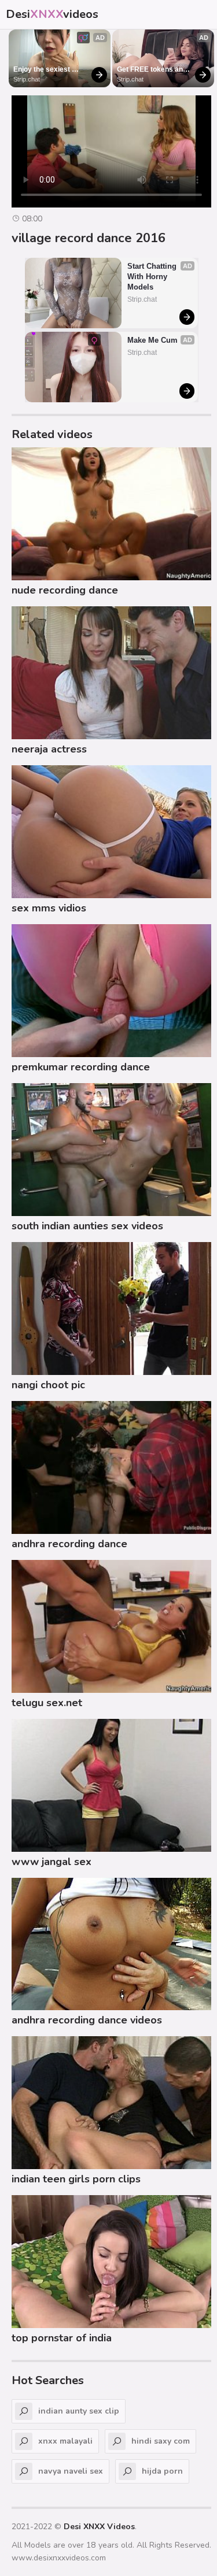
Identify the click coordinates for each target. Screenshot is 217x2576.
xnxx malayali (65, 2441)
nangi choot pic (48, 1385)
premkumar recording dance (81, 1067)
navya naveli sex (71, 2471)
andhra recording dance (69, 1544)
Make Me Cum (152, 340)
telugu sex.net (47, 1703)
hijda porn (162, 2471)
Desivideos (52, 14)
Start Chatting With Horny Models (153, 277)
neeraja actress (49, 749)
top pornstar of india (62, 2338)
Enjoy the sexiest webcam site (43, 70)
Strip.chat (27, 79)
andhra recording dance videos (87, 2020)
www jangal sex (52, 1862)
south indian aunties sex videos (87, 1226)
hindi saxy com (161, 2441)
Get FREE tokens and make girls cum (153, 70)
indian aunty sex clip (79, 2411)
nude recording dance (65, 590)
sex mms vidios (49, 908)
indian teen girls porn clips (76, 2179)
